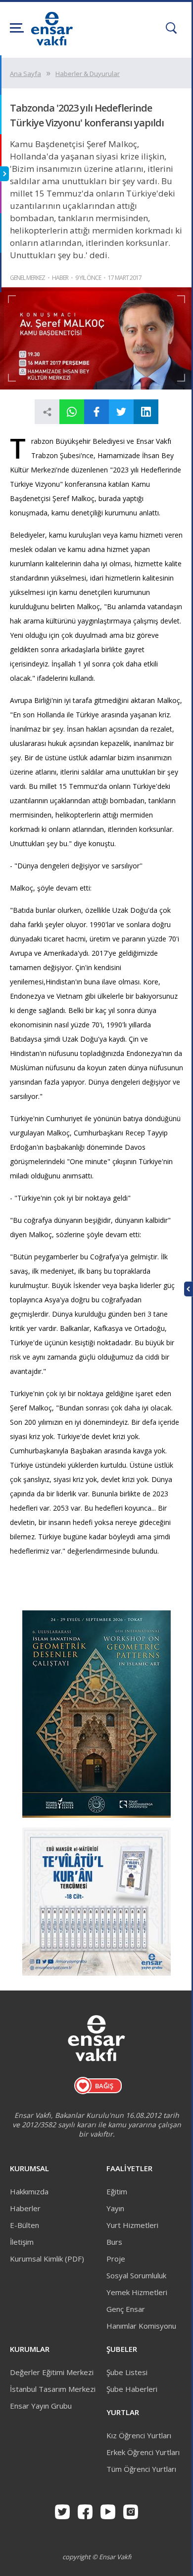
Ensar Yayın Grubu (41, 2406)
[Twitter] (62, 2512)
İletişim (22, 2242)
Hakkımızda (29, 2191)
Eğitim (117, 2191)
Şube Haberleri (132, 2389)
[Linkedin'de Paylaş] (146, 412)
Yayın (115, 2208)
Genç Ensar (126, 2309)
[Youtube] (108, 2512)
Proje (116, 2259)
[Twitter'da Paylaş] (121, 412)
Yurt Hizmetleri (132, 2225)
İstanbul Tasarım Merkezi (53, 2389)
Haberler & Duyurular (88, 74)
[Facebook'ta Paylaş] (96, 412)
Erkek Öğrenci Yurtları (143, 2452)
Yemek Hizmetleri (137, 2292)
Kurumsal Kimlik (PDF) (47, 2259)
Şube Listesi (127, 2372)
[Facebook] (85, 2512)
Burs (114, 2242)
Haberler (25, 2208)
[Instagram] (131, 2512)
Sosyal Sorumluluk (136, 2275)
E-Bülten (24, 2225)
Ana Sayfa (25, 74)
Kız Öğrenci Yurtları (139, 2435)
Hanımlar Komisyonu (141, 2326)
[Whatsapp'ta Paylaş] (72, 412)
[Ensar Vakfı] (52, 42)
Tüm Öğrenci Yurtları (141, 2469)
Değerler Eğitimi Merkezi (52, 2372)
